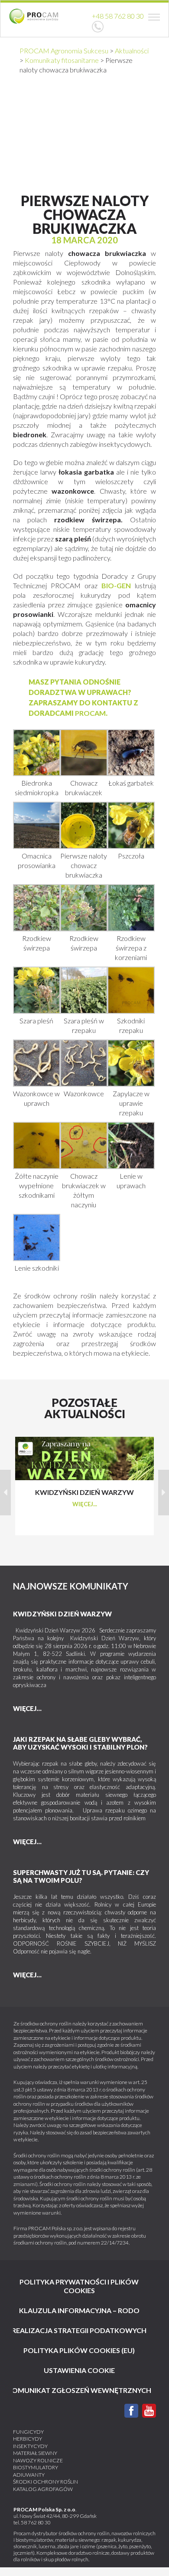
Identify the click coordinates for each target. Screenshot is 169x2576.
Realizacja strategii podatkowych (79, 2330)
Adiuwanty (29, 2475)
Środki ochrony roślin (45, 2482)
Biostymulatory (36, 2467)
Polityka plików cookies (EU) (79, 2350)
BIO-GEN (116, 585)
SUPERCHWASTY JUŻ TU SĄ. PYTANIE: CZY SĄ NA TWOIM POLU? (81, 1876)
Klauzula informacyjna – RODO (79, 2310)
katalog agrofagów (43, 2489)
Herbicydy (28, 2439)
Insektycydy (30, 2446)
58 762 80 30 (36, 2522)
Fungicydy (28, 2432)
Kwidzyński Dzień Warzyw (62, 1614)
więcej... (85, 1504)
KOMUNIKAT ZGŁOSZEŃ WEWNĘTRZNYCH (79, 2390)
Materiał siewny (35, 2453)
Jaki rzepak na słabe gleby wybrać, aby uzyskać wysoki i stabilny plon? (80, 1743)
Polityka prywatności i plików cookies (79, 2286)
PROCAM (90, 713)
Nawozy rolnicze (38, 2460)
